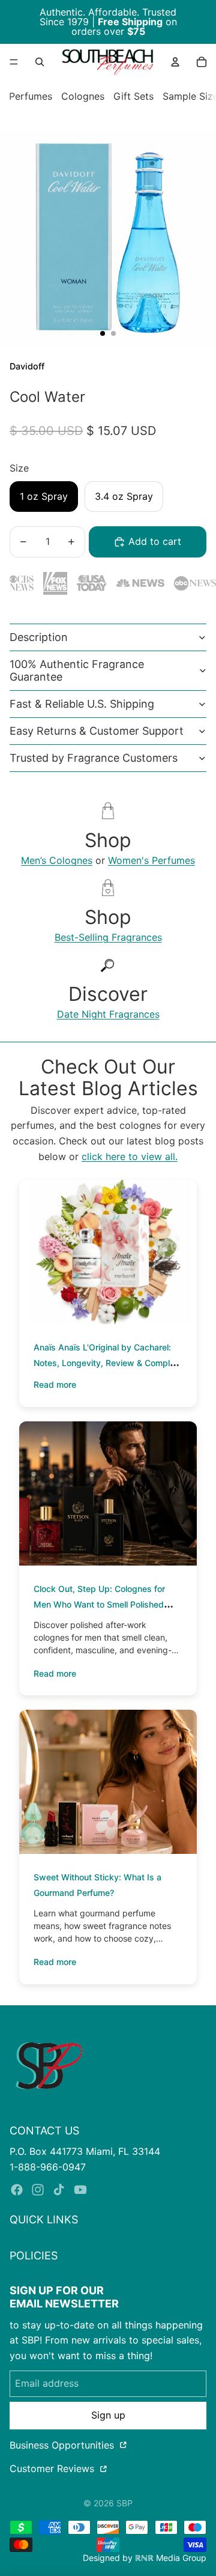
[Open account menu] (175, 62)
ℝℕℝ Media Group (171, 2558)
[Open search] (40, 62)
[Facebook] (17, 2190)
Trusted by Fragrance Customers (94, 758)
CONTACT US (44, 2131)
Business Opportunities (63, 2445)
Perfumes (31, 96)
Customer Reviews (53, 2468)
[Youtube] (80, 2190)
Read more (55, 1384)
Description (39, 637)
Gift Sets (133, 96)
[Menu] (14, 62)
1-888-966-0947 (48, 2167)
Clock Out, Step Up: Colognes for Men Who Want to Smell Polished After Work (99, 1604)
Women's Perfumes (151, 860)
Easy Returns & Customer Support (97, 731)
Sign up (108, 2415)
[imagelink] (49, 2066)
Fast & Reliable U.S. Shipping (82, 704)
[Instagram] (38, 2190)
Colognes (83, 96)
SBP (124, 2503)
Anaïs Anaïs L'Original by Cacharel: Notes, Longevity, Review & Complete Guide (108, 1363)
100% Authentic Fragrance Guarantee (77, 671)
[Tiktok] (59, 2190)
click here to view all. (130, 1156)
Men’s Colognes (57, 860)
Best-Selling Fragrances (108, 937)
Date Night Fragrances (108, 1014)
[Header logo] (107, 62)
